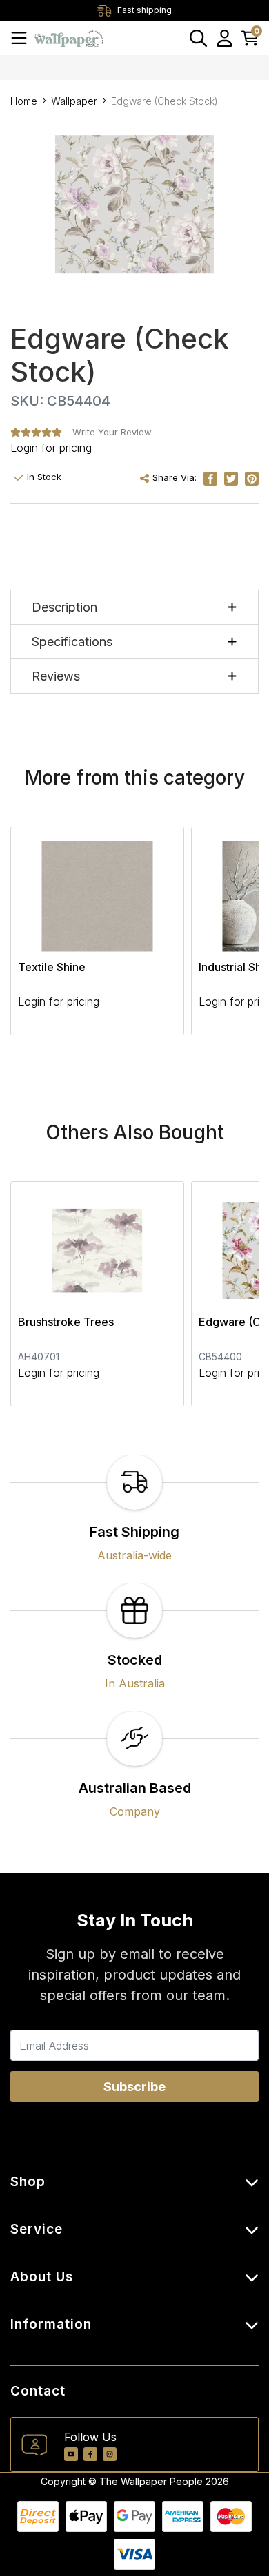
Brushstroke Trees (66, 1322)
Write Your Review (112, 432)
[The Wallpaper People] (69, 38)
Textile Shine (52, 967)
